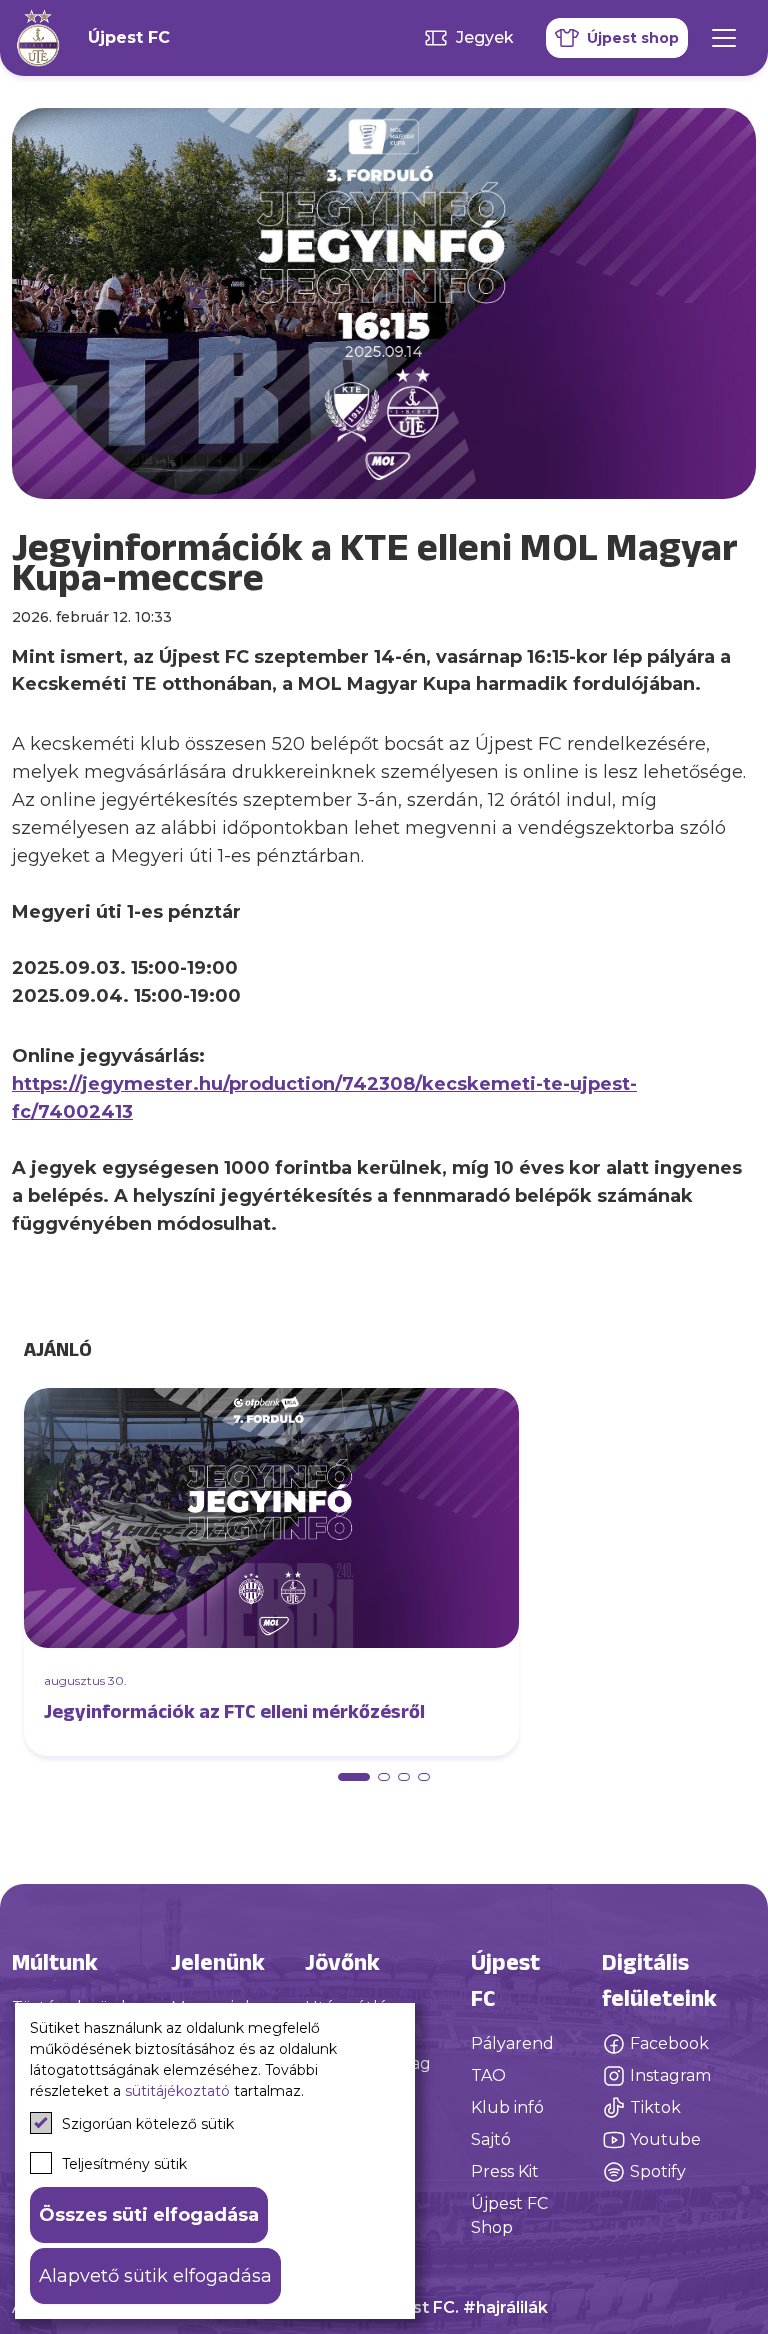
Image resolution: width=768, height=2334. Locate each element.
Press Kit (505, 2171)
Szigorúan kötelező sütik (148, 2124)
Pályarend (512, 2043)
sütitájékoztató (177, 2091)
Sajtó (491, 2139)
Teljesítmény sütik (124, 2164)
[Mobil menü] (724, 38)
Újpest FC (129, 37)
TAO (488, 2075)
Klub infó (507, 2107)
